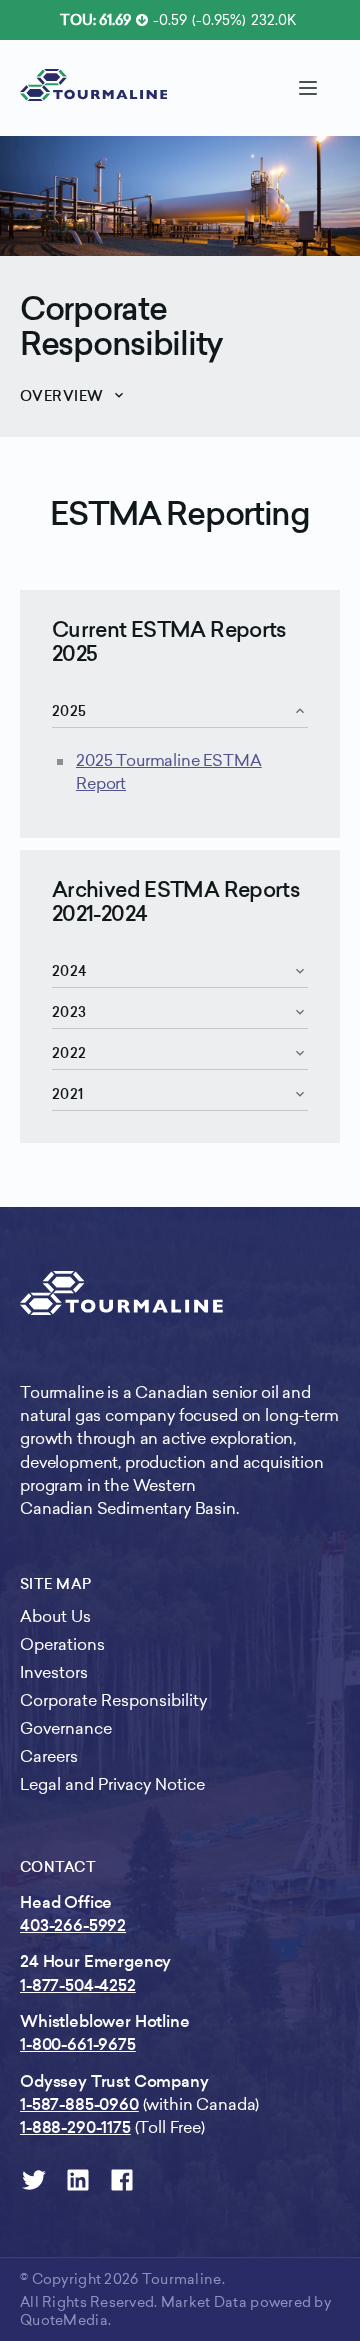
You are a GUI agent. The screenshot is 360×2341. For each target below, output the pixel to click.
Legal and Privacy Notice (112, 1784)
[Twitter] (34, 2180)
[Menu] (308, 88)
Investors (54, 1672)
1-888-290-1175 (75, 2127)
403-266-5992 (73, 1925)
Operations (62, 1644)
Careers (49, 1756)
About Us (55, 1616)
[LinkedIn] (78, 2180)
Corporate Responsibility (121, 326)
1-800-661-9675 (78, 2044)
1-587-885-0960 (79, 2104)
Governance (66, 1728)
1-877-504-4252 (78, 1985)
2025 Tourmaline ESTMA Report (169, 772)
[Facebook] (122, 2180)
